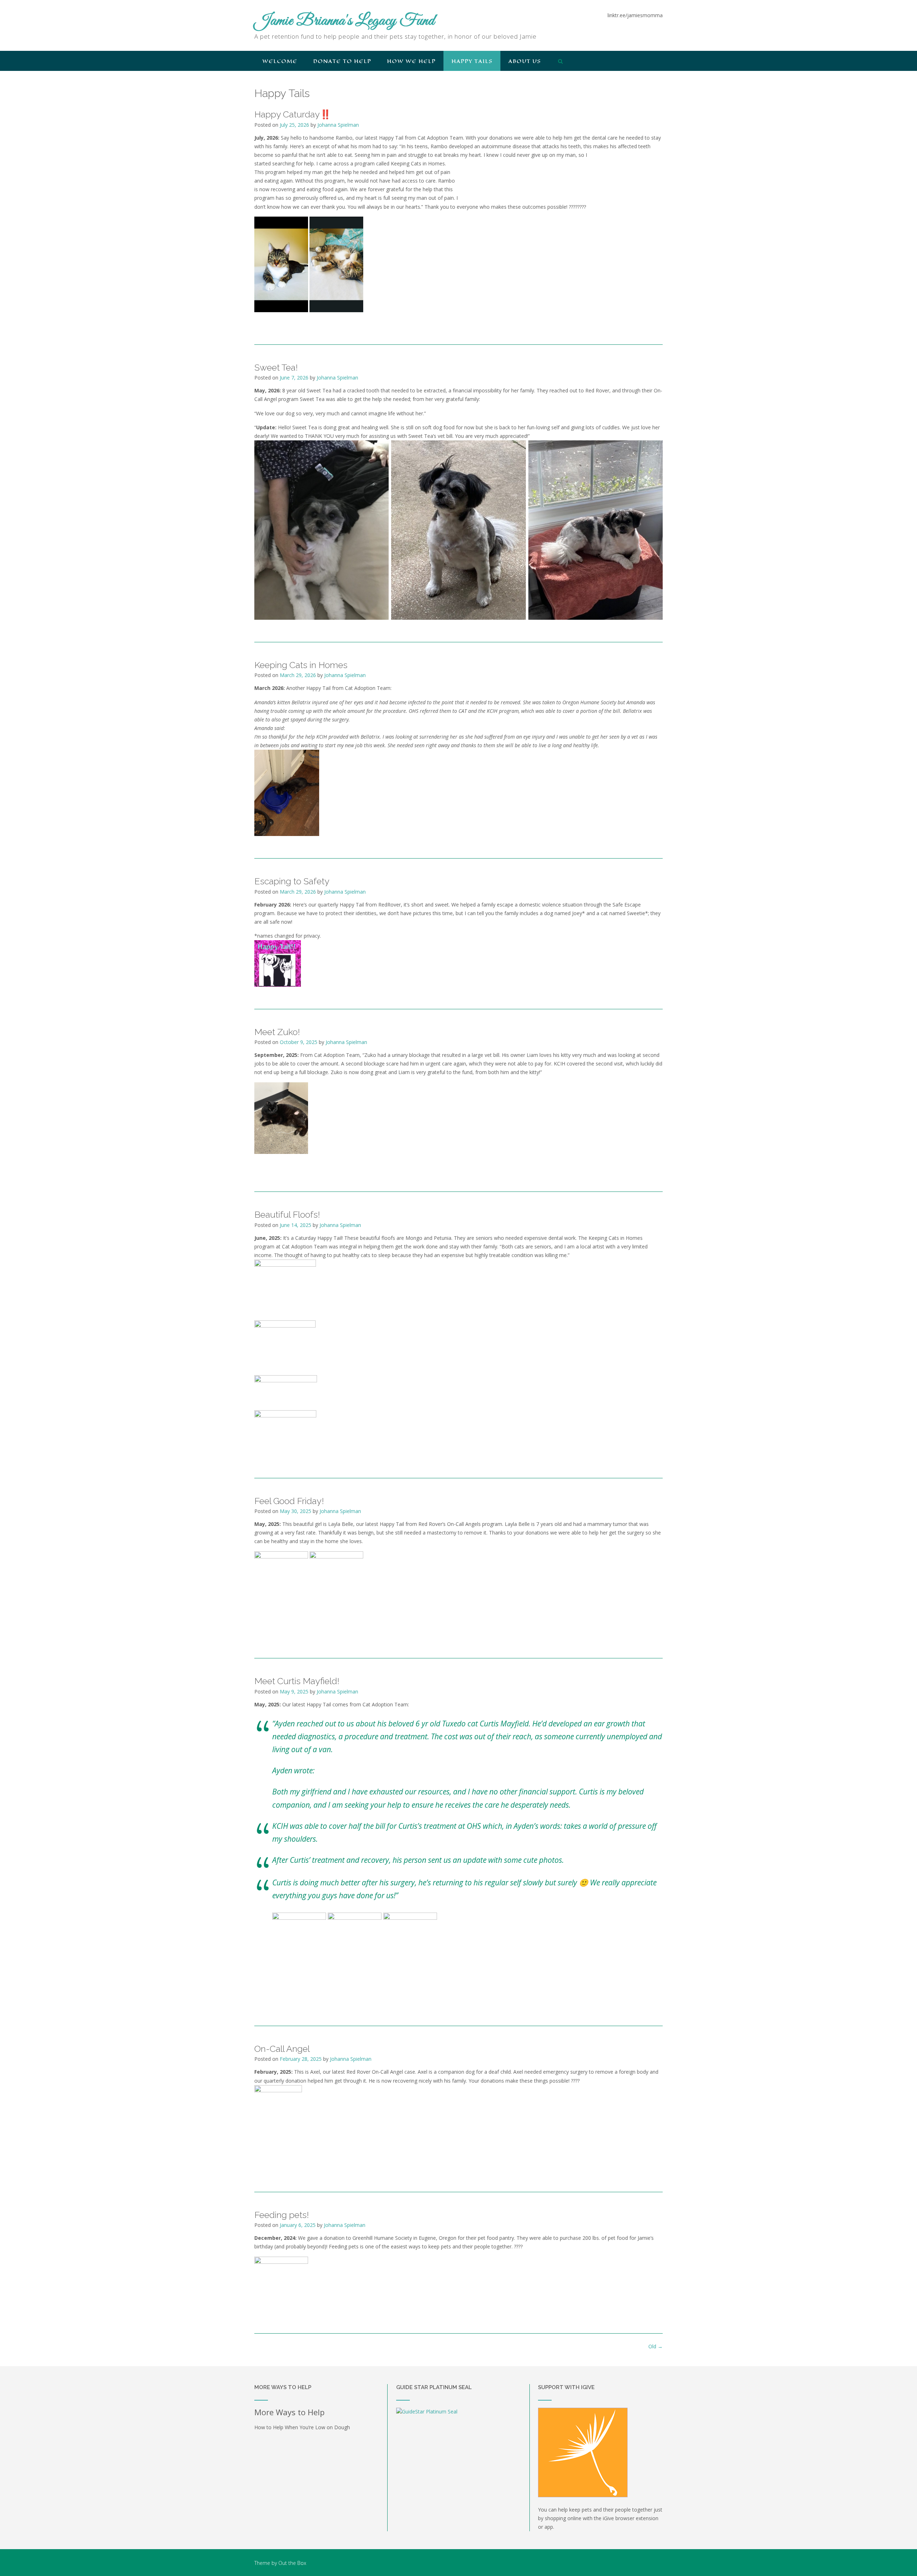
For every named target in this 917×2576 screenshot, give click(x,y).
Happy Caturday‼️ (293, 114)
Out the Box (292, 2563)
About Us (525, 61)
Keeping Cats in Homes (301, 665)
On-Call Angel (282, 2049)
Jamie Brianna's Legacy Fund (344, 21)
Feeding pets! (282, 2215)
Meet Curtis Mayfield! (297, 1681)
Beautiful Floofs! (287, 1214)
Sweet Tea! (276, 367)
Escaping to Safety (292, 881)
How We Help (411, 61)
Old (656, 2346)
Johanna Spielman (338, 125)
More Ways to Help (289, 2412)
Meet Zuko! (277, 1032)
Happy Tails (472, 61)
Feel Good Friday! (289, 1501)
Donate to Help (342, 61)
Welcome (280, 61)
